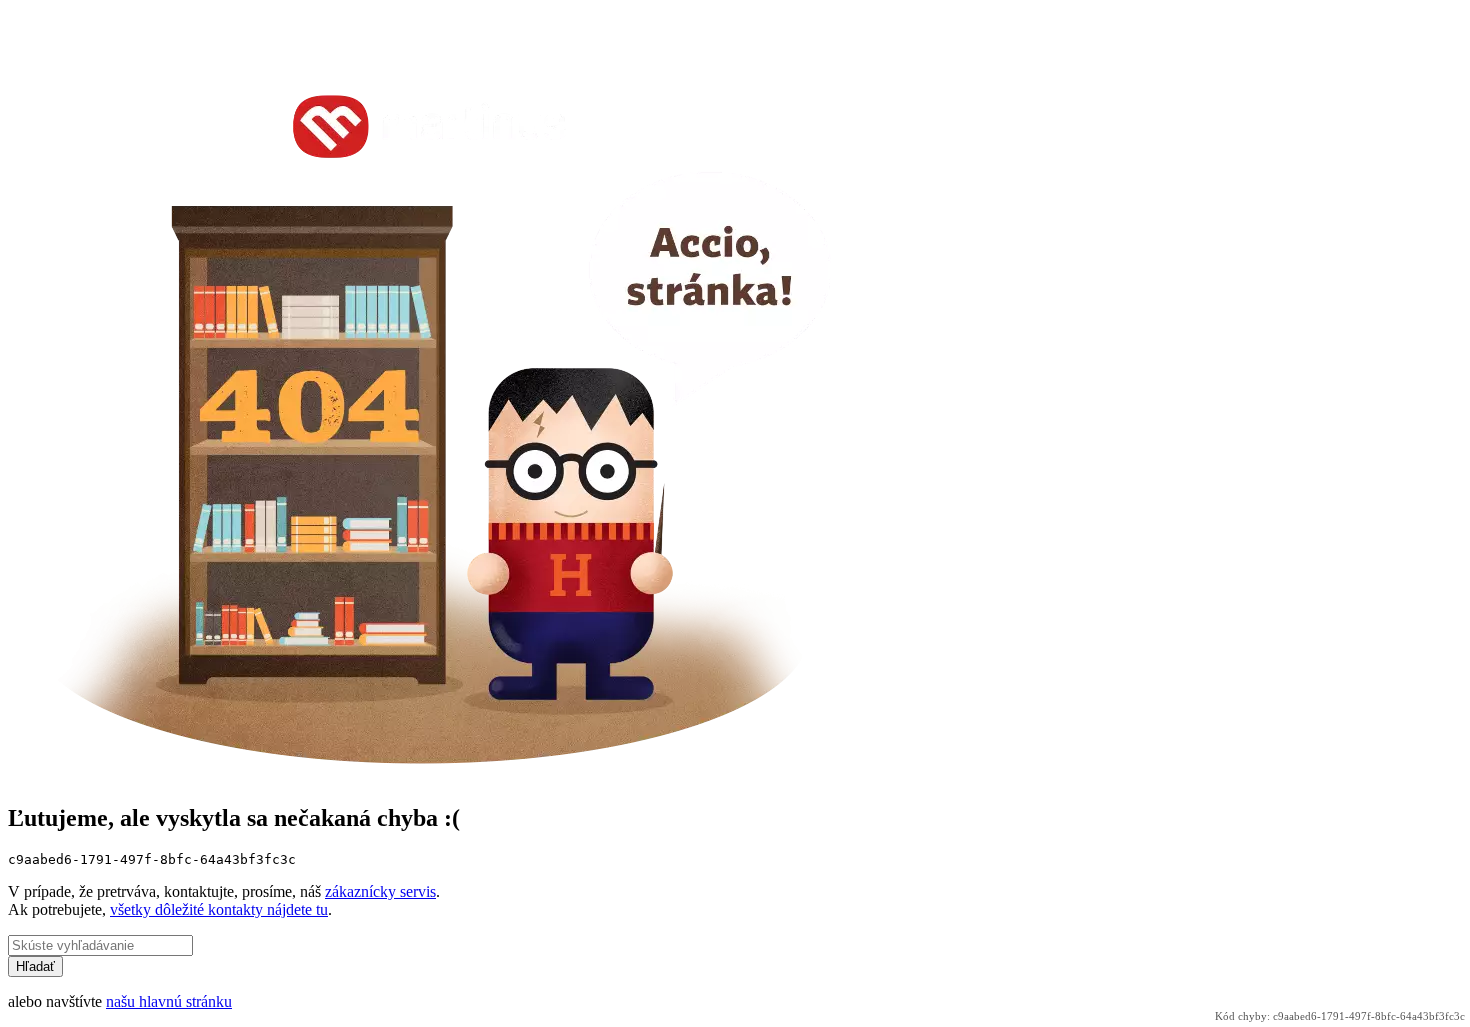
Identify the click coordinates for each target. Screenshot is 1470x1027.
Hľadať (35, 966)
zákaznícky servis (380, 891)
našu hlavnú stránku (169, 1001)
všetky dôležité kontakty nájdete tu (219, 909)
